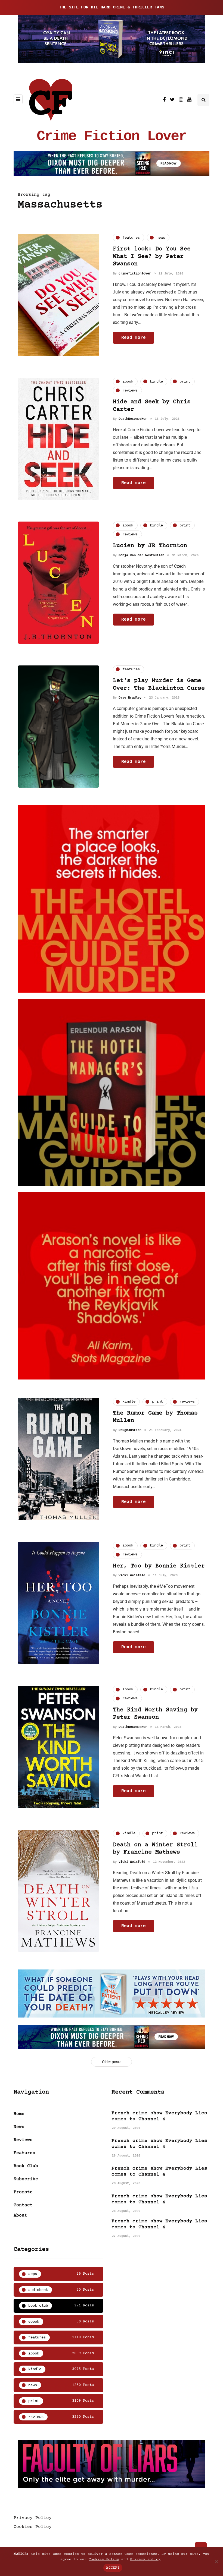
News (19, 2127)
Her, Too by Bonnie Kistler (159, 1566)
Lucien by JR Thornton (150, 546)
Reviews (23, 2140)
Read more (134, 338)
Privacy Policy (33, 2518)
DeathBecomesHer (133, 419)
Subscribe (26, 2179)
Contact (23, 2205)
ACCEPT (113, 2568)
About (20, 2215)
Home (19, 2114)
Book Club (26, 2166)
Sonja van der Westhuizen (141, 555)
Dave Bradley (130, 698)
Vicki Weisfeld (132, 1576)
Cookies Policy (33, 2527)
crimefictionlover (135, 274)
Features (24, 2153)
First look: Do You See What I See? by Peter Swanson (152, 257)
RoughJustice (130, 1430)
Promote (23, 2192)
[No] (216, 2562)
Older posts (112, 2062)
